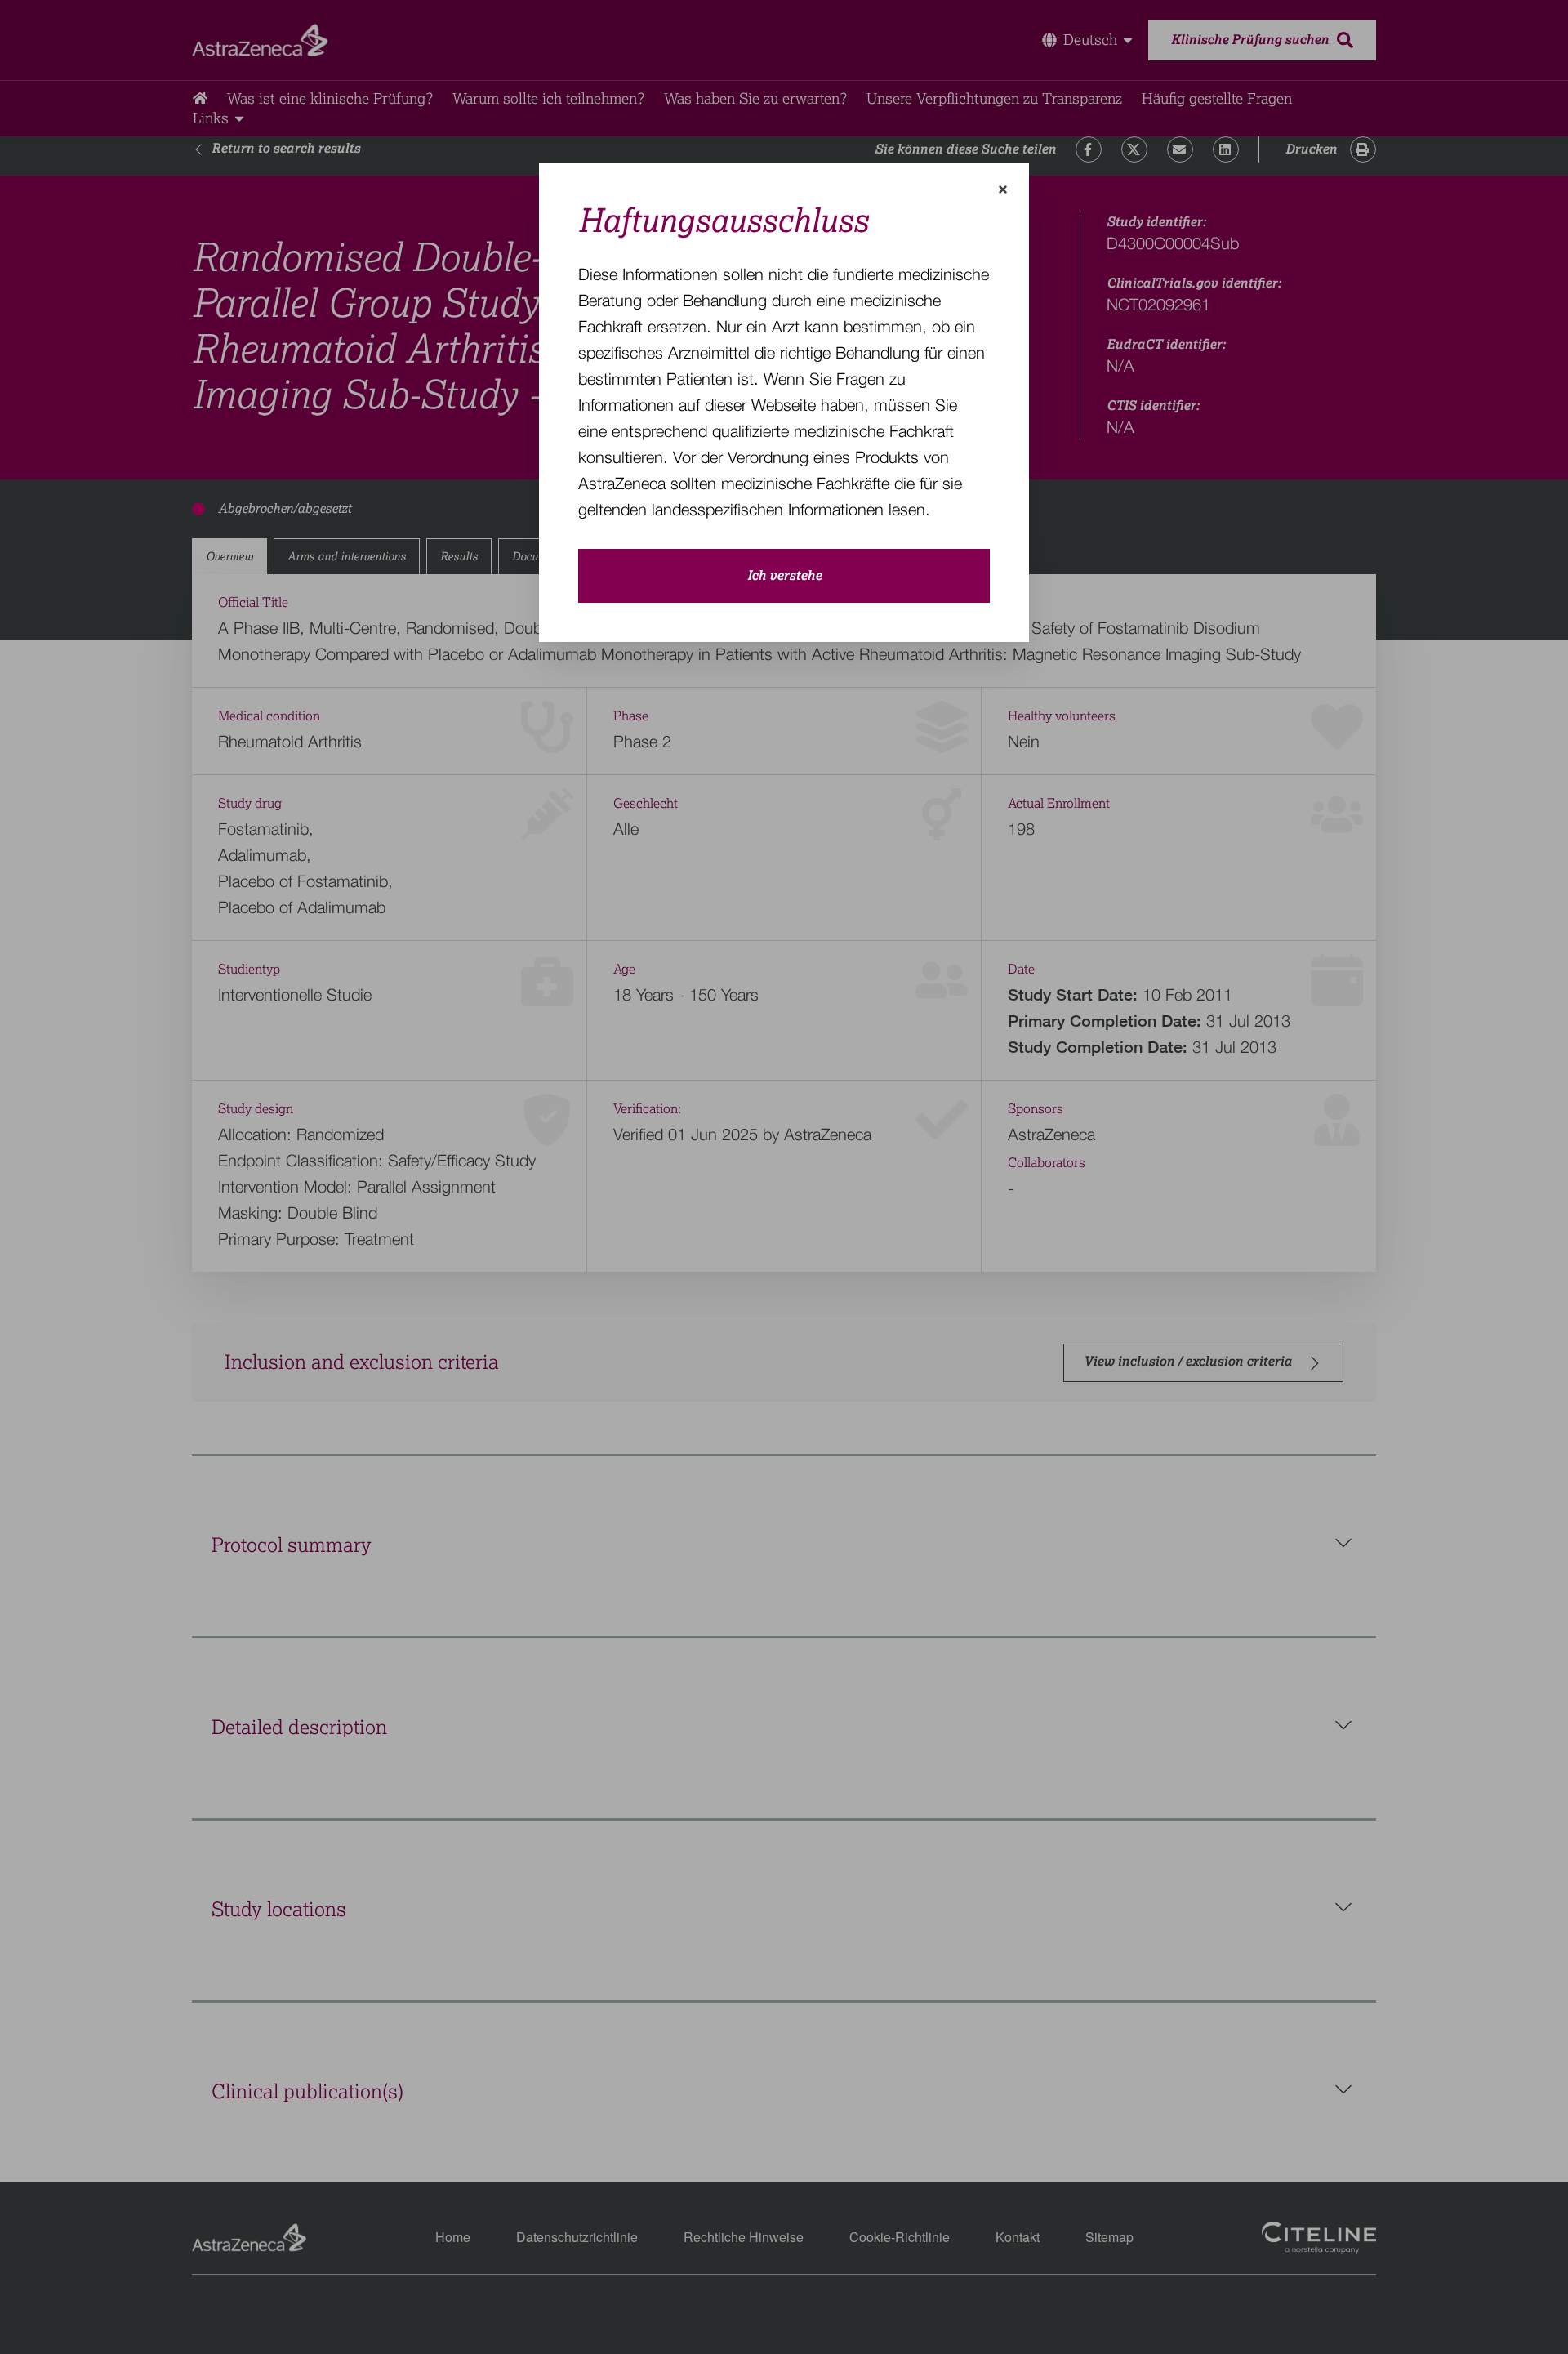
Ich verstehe (784, 576)
